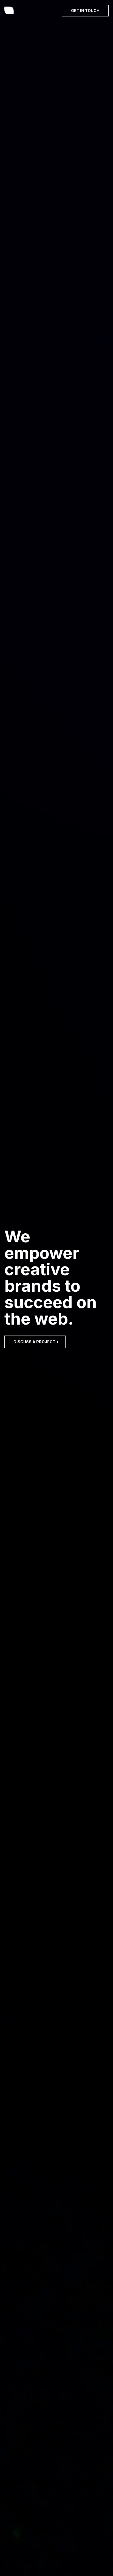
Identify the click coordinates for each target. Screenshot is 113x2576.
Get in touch (85, 11)
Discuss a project (36, 1342)
